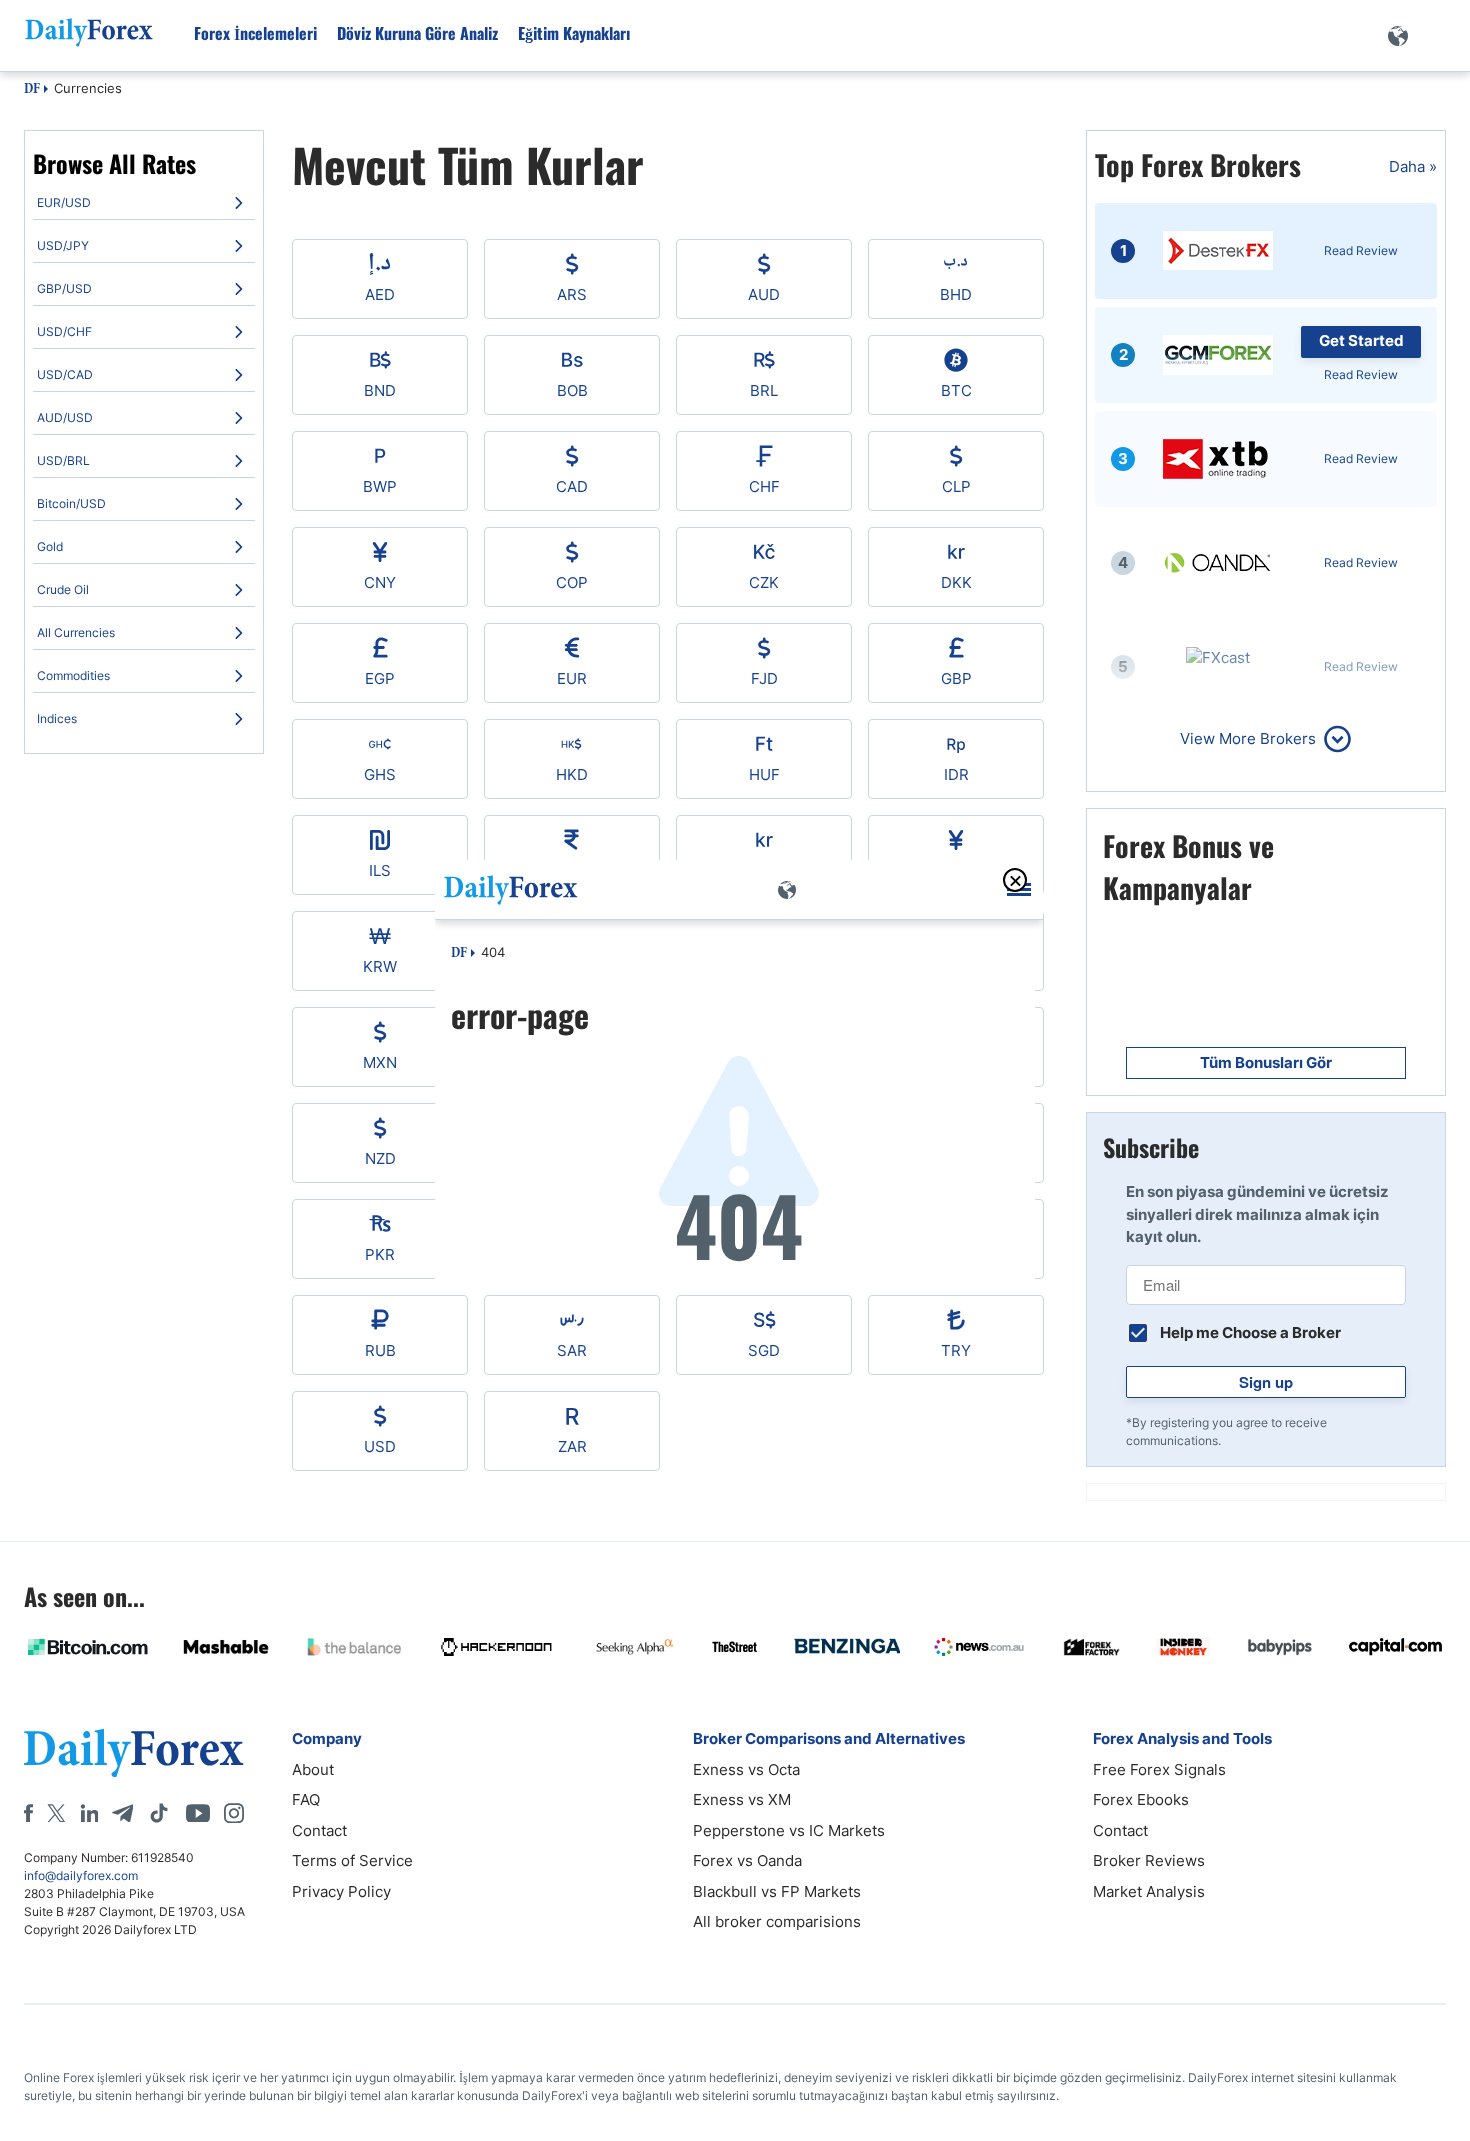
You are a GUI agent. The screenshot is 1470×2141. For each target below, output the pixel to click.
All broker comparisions (777, 1921)
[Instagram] (234, 1813)
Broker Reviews (1149, 1860)
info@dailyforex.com (81, 1875)
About (313, 1769)
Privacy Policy (341, 1891)
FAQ (306, 1799)
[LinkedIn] (89, 1813)
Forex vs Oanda (747, 1860)
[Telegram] (122, 1813)
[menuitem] (144, 203)
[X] (56, 1813)
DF (32, 90)
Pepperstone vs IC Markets (789, 1830)
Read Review (1361, 250)
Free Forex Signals (1159, 1769)
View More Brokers (1248, 738)
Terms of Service (352, 1860)
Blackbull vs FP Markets (777, 1891)
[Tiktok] (159, 1813)
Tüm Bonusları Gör (1266, 1062)
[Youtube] (198, 1813)
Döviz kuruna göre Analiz (417, 33)
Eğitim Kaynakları (574, 33)
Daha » (1413, 166)
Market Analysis (1149, 1891)
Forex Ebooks (1141, 1799)
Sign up (1266, 1382)
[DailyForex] (134, 1752)
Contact (319, 1830)
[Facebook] (28, 1813)
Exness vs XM (742, 1799)
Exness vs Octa (746, 1769)
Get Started (1361, 340)
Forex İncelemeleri (255, 33)
